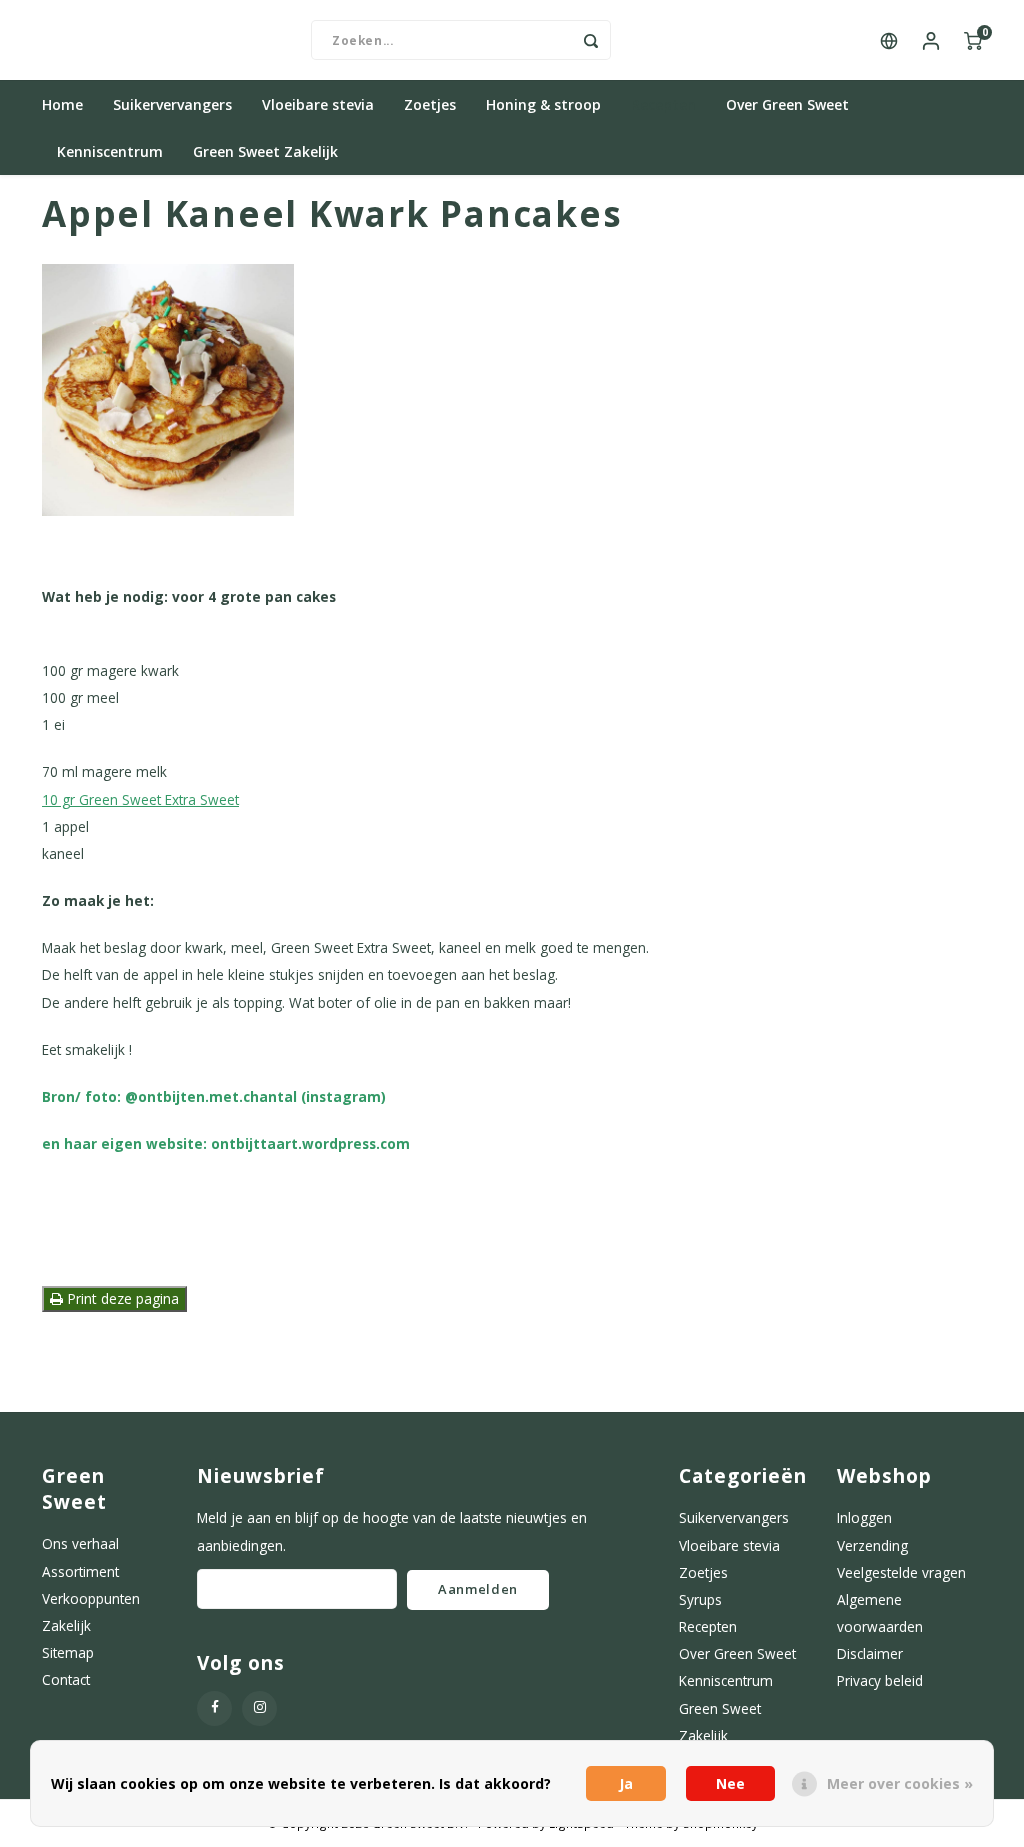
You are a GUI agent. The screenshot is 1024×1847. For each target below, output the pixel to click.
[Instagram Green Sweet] (259, 1708)
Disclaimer (870, 1653)
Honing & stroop (543, 104)
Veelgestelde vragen (901, 1572)
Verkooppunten (91, 1598)
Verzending (872, 1545)
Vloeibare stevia (318, 104)
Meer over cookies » (900, 1783)
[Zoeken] (591, 40)
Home (62, 104)
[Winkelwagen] (973, 40)
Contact (66, 1679)
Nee (730, 1783)
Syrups (700, 1599)
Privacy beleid (880, 1680)
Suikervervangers (172, 104)
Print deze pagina (121, 1298)
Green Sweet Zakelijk (265, 151)
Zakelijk (66, 1625)
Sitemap (68, 1652)
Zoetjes (430, 104)
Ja (626, 1783)
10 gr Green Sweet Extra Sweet (140, 799)
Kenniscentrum (110, 151)
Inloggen (864, 1517)
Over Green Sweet (787, 104)
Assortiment (80, 1571)
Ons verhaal (80, 1543)
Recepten (663, 104)
